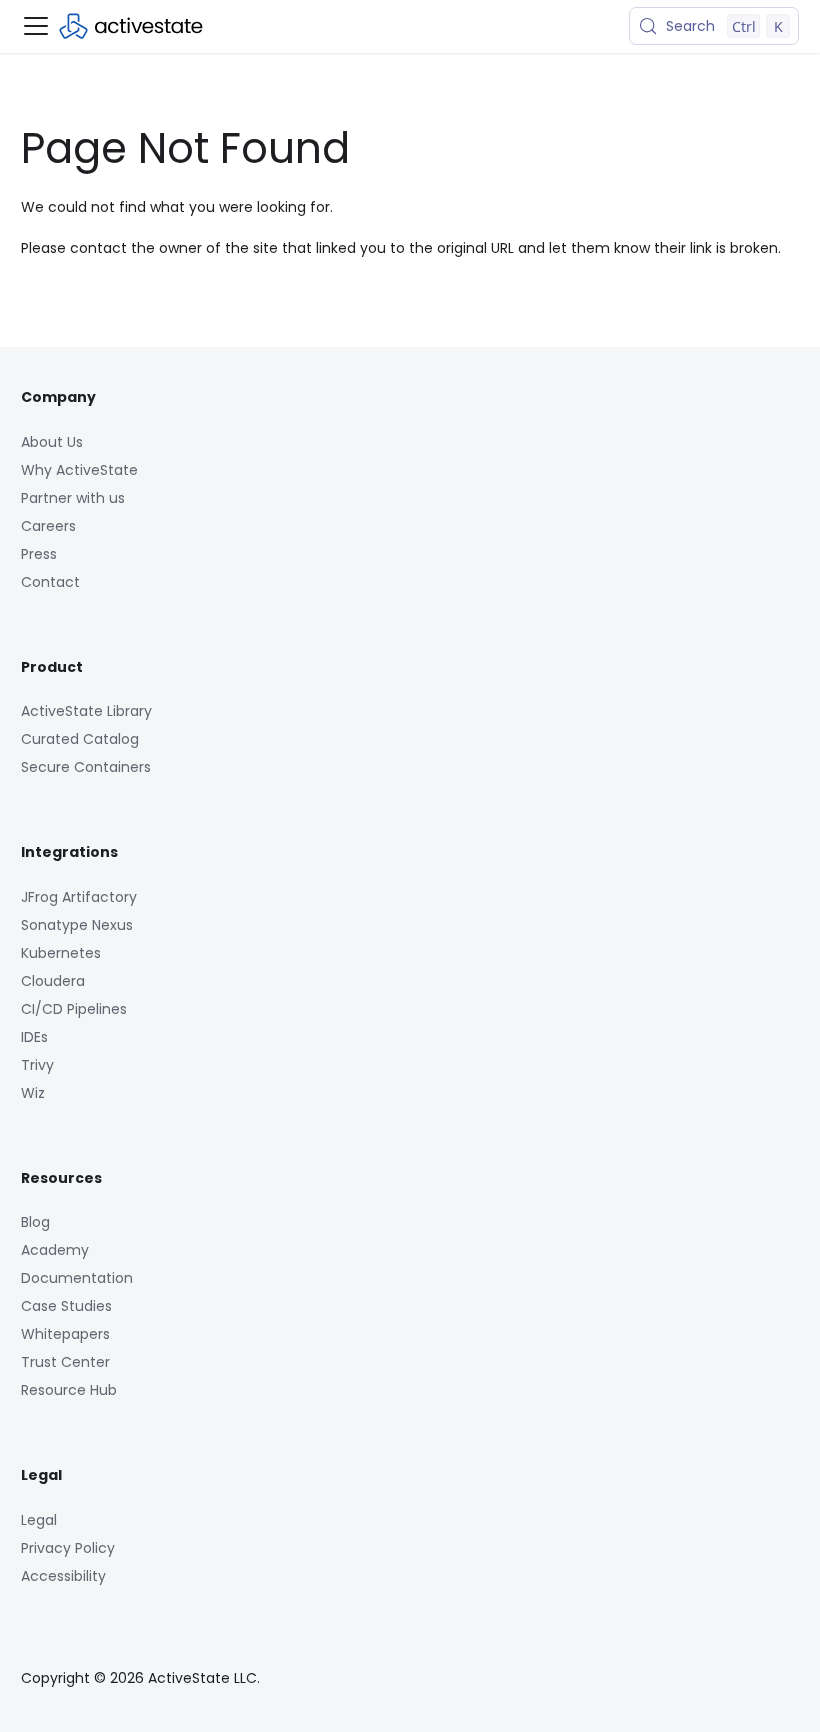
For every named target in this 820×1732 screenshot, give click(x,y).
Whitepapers (65, 1334)
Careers (48, 526)
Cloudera (53, 981)
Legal (39, 1520)
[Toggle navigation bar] (36, 26)
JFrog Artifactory (79, 897)
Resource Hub (69, 1390)
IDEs (34, 1037)
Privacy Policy (68, 1548)
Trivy (37, 1065)
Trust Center (65, 1362)
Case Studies (66, 1306)
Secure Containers (86, 767)
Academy (55, 1250)
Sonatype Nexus (77, 925)
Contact (50, 582)
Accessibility (63, 1576)
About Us (52, 442)
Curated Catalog (80, 739)
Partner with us (73, 498)
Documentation (77, 1278)
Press (39, 554)
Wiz (33, 1093)
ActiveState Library (86, 711)
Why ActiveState (79, 470)
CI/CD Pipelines (74, 1009)
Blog (35, 1222)
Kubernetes (61, 953)
